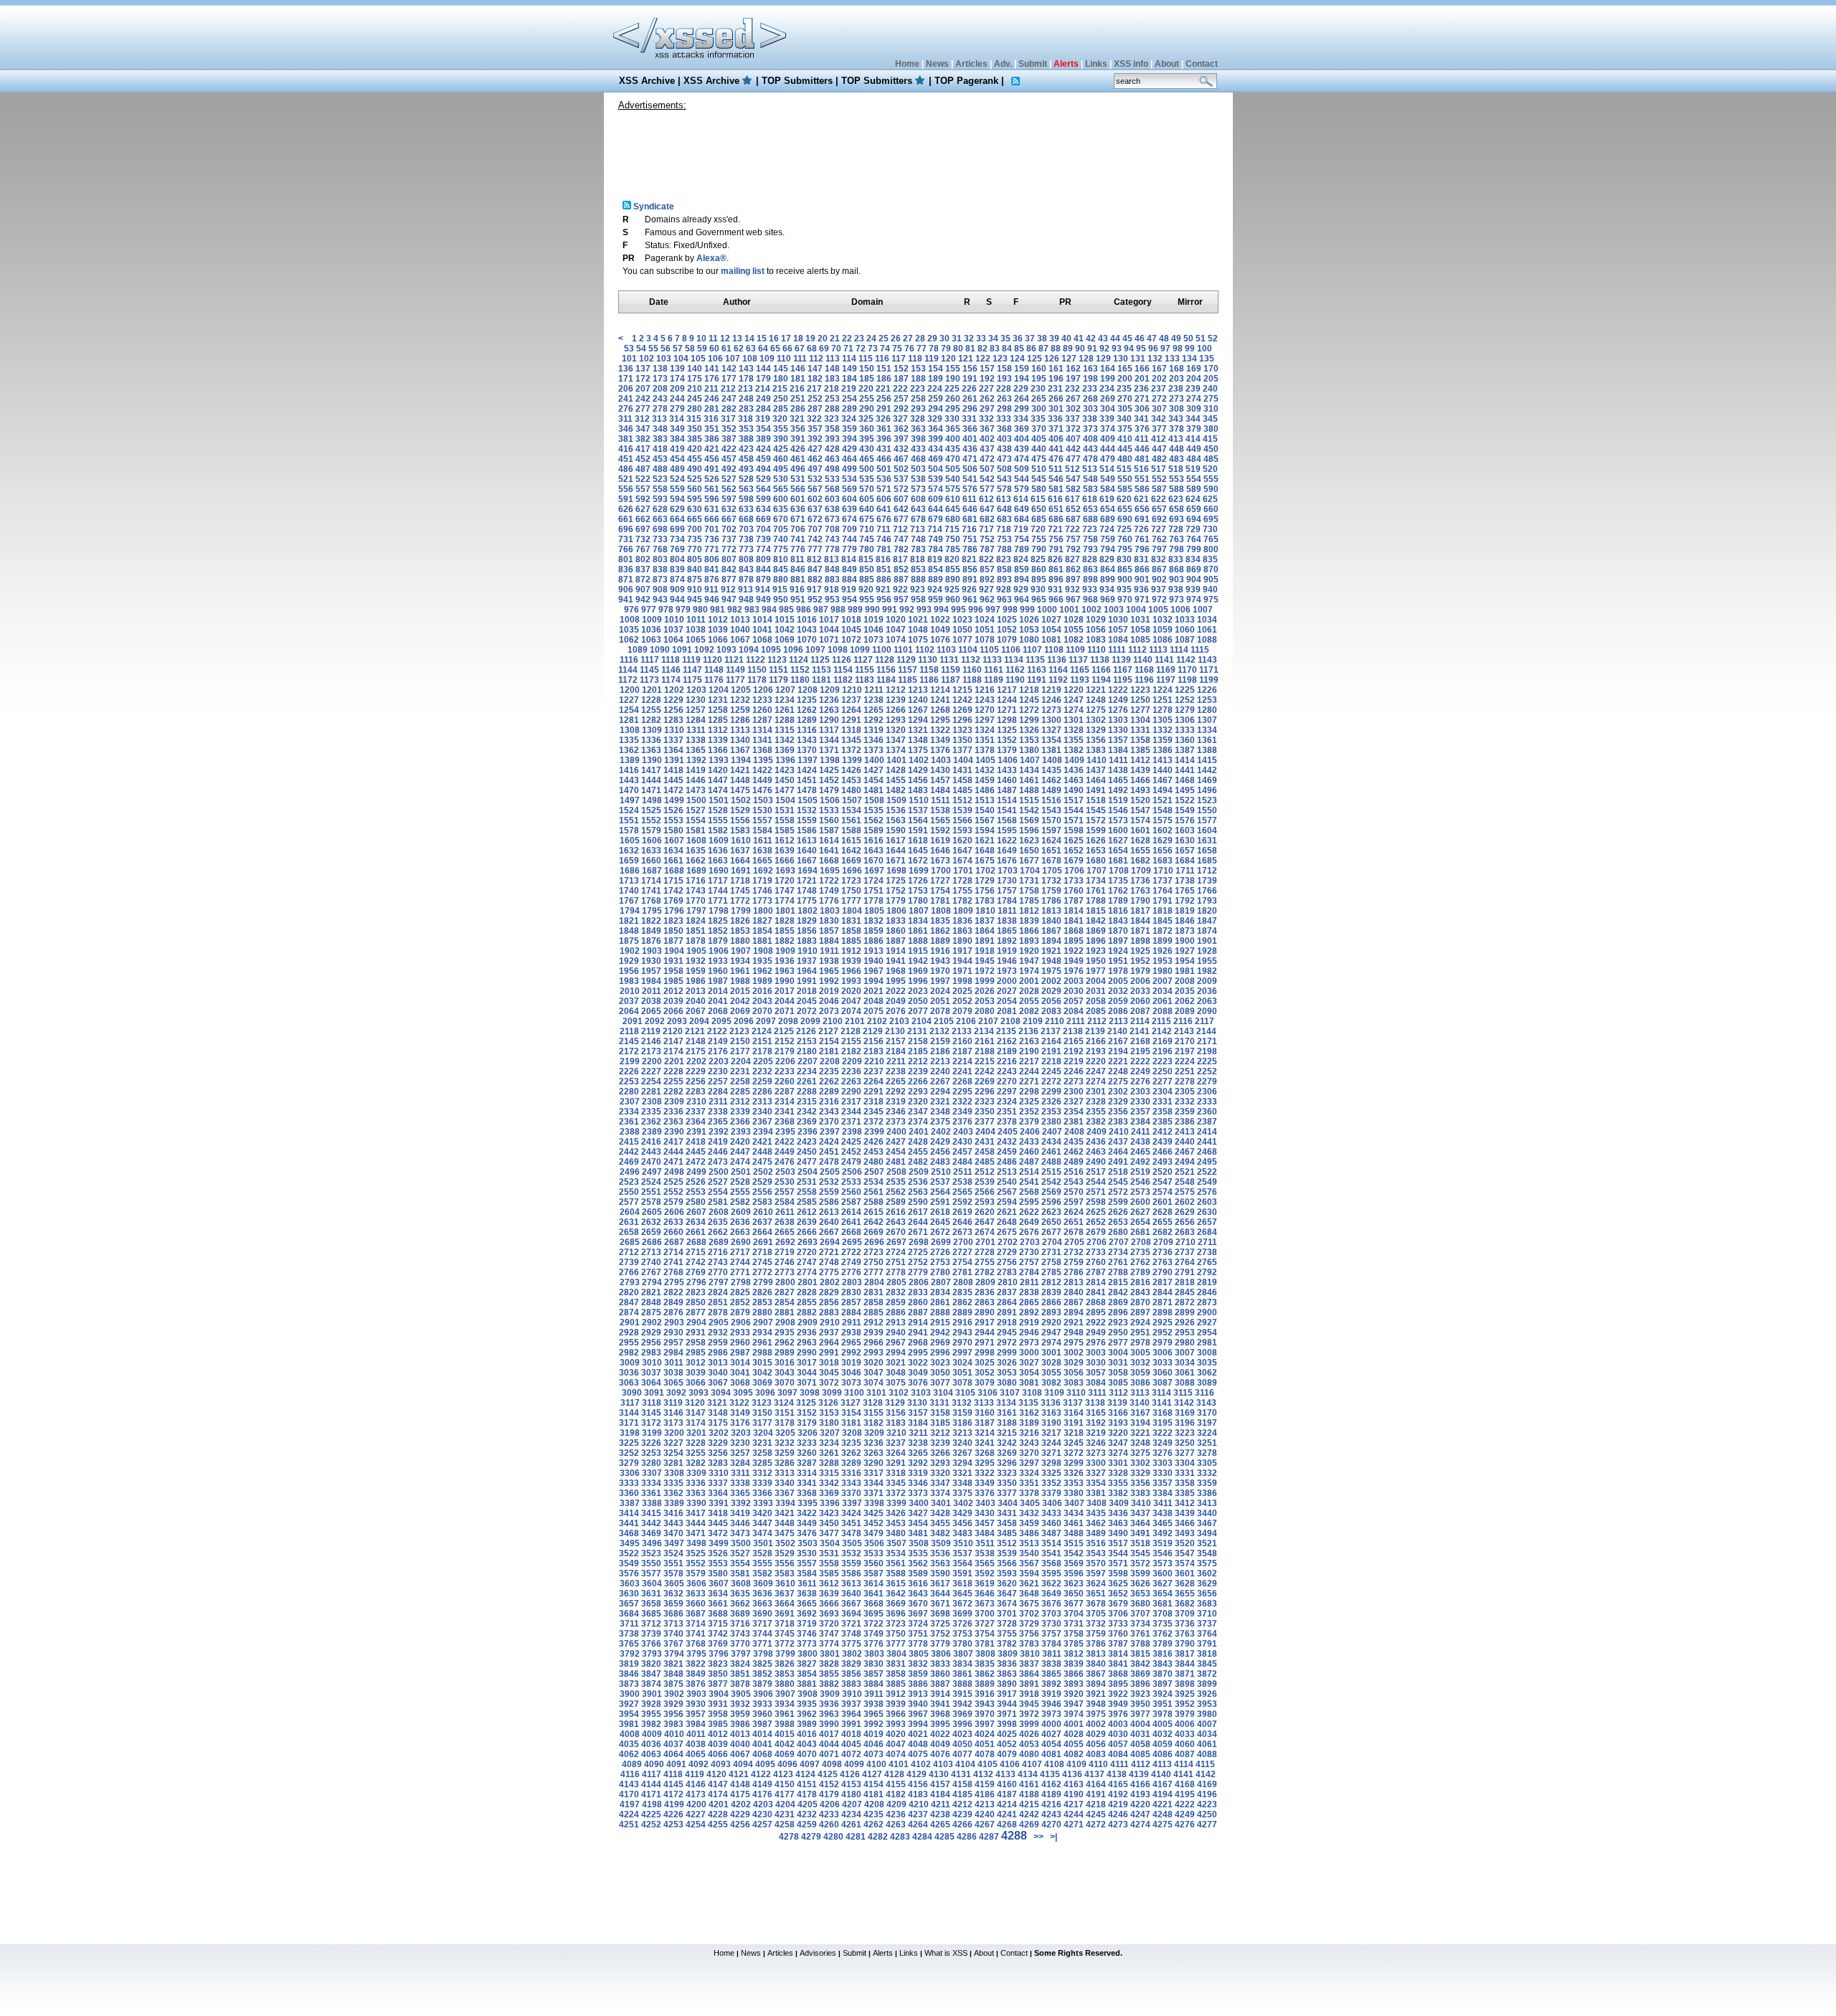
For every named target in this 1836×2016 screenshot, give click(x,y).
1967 (874, 971)
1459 (985, 780)
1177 (735, 680)
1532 (807, 810)
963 (1004, 600)
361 (884, 429)
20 (823, 339)
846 (798, 569)
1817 (1140, 911)
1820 (1207, 911)
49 (1176, 339)
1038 (696, 630)
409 (1108, 439)
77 (922, 349)
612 (986, 499)
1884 (829, 941)
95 (1141, 349)
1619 (940, 841)
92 (1104, 349)
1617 (896, 841)
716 (969, 529)
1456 (918, 780)
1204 (719, 690)
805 (695, 559)
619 (1107, 499)
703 (746, 529)
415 (1210, 439)
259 (936, 399)
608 (918, 499)
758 (1090, 539)
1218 (1029, 690)
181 (798, 379)
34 (993, 339)
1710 (1163, 871)
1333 (1185, 730)
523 (660, 479)
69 (824, 349)
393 (832, 439)
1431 (962, 770)
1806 (896, 911)
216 (797, 389)
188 (918, 379)
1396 (785, 760)
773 (746, 549)
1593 (962, 830)
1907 (741, 951)
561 (712, 489)
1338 (696, 740)
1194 (1101, 680)
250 (781, 399)
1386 (1163, 750)
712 (900, 529)
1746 (762, 891)
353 (746, 429)
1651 (1051, 851)
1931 (673, 961)
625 (1210, 499)
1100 (882, 650)
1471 (651, 790)
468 (918, 459)
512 (1073, 469)
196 (1056, 379)
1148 (714, 670)
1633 (651, 851)
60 (714, 349)
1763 (1140, 891)
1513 (985, 800)
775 (781, 549)
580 (1039, 489)
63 (751, 349)
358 (832, 429)
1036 (651, 630)
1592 (940, 830)
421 (712, 449)
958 (918, 600)
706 (798, 529)
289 (850, 409)
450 (1211, 449)
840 (695, 569)
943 (660, 600)
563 (746, 489)
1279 (1185, 710)
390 (781, 439)
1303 (1118, 720)
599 (763, 499)
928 (1004, 590)
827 (1073, 559)
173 (660, 379)
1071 (829, 640)
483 (1177, 459)
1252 (1185, 700)
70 (836, 349)
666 (712, 519)
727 (1159, 529)
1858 (851, 931)
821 (969, 559)
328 (918, 419)
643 (918, 509)
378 (1177, 429)
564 (763, 489)
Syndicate (653, 207)
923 (918, 590)
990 (872, 610)
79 (946, 349)
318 (746, 419)
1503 (763, 800)
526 (712, 479)
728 (1176, 529)
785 (953, 549)
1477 (785, 790)
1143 (1207, 660)
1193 (1080, 680)
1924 (1118, 951)
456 (712, 459)
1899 (1163, 941)
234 (1107, 389)
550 (1125, 479)
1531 (785, 810)
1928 (1207, 951)
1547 (1140, 810)
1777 (851, 901)
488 (660, 469)
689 (1108, 519)
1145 (649, 670)
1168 (1144, 670)
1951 (1118, 961)
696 (626, 529)
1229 (673, 700)
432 (901, 449)
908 (660, 590)
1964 (807, 971)
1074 (896, 640)
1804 (852, 911)
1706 (1074, 871)
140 (695, 369)
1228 (651, 700)
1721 (807, 881)
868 (1177, 569)
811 (798, 559)
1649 (1007, 851)
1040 (740, 630)
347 (643, 429)
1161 (994, 670)
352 (729, 429)
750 (953, 539)
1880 (740, 941)
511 (1056, 469)
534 (850, 479)
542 (987, 479)
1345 (851, 740)
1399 (852, 760)
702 (729, 529)
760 (1125, 539)
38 (1042, 339)
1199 (1209, 680)
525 (695, 479)
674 (850, 519)
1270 (985, 710)
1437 (1096, 770)
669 (763, 519)
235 (1124, 389)
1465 (1118, 780)
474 (1022, 459)
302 (1073, 409)
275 (1211, 399)
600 (781, 499)
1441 (1185, 770)
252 (815, 399)
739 (763, 539)
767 (643, 549)
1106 (1011, 650)
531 (798, 479)
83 (995, 349)
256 (884, 399)
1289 (807, 720)
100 (1205, 349)
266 (1056, 399)
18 (798, 339)
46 (1140, 339)
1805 (874, 911)
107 (733, 359)
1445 (673, 780)
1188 (972, 680)
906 (626, 590)
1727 (940, 881)
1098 (838, 650)
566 (798, 489)
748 (918, 539)
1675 (985, 861)
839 (677, 569)
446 (1142, 449)
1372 (851, 750)
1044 (829, 630)
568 (832, 489)
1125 (820, 660)
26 (896, 339)
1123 (777, 660)
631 (712, 509)
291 (884, 409)
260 (953, 399)
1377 (962, 750)
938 (1176, 590)
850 (867, 569)
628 (660, 509)
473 (1004, 459)
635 (781, 509)
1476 (762, 790)
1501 (719, 800)
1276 (1118, 710)
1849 (651, 931)
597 (729, 499)
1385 (1140, 750)
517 (1159, 469)
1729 (985, 881)
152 (901, 369)
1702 (985, 871)
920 (866, 590)
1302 (1096, 720)
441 (1056, 449)
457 (729, 459)
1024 (985, 620)
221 (883, 389)
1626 (1096, 841)
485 (1211, 459)
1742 (673, 891)
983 (752, 610)
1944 (962, 961)
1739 (1207, 881)
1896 (1096, 941)
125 (1035, 359)
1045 (851, 630)
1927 (1185, 951)
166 (1142, 369)
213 (746, 389)
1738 (1185, 881)
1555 (718, 820)
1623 (1029, 841)
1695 (830, 871)
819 (935, 559)
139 (677, 369)
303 (1090, 409)
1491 (1096, 790)
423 (746, 449)
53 (629, 349)
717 (986, 529)
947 (729, 600)
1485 (962, 790)
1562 (874, 820)
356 (798, 429)
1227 (629, 700)
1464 (1096, 780)
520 (1210, 469)
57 (678, 349)
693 (1177, 519)
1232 (740, 700)
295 (953, 409)
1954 (1185, 961)
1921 (1051, 951)
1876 (651, 941)
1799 (741, 911)
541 (970, 479)
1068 (762, 640)
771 (712, 549)
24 (871, 339)
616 (1055, 499)
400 (953, 439)
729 (1193, 529)
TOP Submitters (797, 81)
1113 (1158, 650)
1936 (785, 961)
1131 (949, 660)
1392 (696, 760)
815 (866, 559)
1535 (874, 810)
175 (695, 379)
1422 (762, 770)
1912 (851, 951)
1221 (1096, 690)
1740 (629, 891)
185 (867, 379)
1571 (1074, 820)
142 (729, 369)
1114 (1179, 650)
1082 (1074, 640)
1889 (940, 941)
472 (987, 459)
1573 (1118, 820)
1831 (851, 921)
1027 (1051, 620)
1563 (896, 820)
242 (643, 399)
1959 (696, 971)
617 (1073, 499)
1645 (918, 851)
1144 (628, 670)
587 (1159, 489)
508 (1004, 469)
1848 (629, 931)
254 (850, 399)
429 (850, 449)
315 (694, 419)
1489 (1051, 790)
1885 (851, 941)
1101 (903, 650)
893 (1004, 579)
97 (1165, 349)
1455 (896, 780)
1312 (718, 730)
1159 (951, 670)
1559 (807, 820)
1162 (1015, 670)
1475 (740, 790)
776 (798, 549)
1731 (1029, 881)
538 (918, 479)
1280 (1207, 710)
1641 (829, 851)
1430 (940, 770)
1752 (896, 891)
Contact (1202, 64)
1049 (940, 630)
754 (1022, 539)
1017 (829, 620)
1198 (1187, 680)
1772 (740, 901)
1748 (807, 891)
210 (695, 389)
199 (1108, 379)
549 (1108, 479)
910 (695, 590)
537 (901, 479)
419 (677, 449)
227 (986, 389)
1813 (1051, 911)
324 (849, 419)
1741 (651, 891)
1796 (674, 911)
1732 (1051, 881)
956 (884, 600)
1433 (1007, 770)
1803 (830, 911)
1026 (1029, 620)
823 (1004, 559)
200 (1125, 379)
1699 (919, 871)
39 (1054, 339)
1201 (652, 690)
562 (729, 489)
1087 (1185, 640)
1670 (874, 861)
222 (900, 389)
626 (626, 509)
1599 (1096, 830)
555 (1211, 479)
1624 (1051, 841)
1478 (807, 790)
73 (873, 349)
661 (626, 519)
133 (1172, 359)
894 (1022, 579)
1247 (1074, 700)
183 (832, 379)
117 (899, 359)
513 (1090, 469)
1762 (1118, 891)
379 (1194, 429)
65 (775, 349)
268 (1090, 399)
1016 (807, 620)
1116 (629, 660)
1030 (1118, 620)
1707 (1097, 871)
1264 (851, 710)
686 (1056, 519)
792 (1073, 549)
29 (932, 339)
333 (1004, 419)
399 (936, 439)
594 (677, 499)
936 (1141, 590)
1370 (807, 750)
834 (1193, 559)
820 (952, 559)
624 (1193, 499)
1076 (940, 640)
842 (729, 569)
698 (660, 529)
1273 (1051, 710)
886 (884, 579)
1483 (918, 790)
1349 (940, 740)
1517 (1074, 800)
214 (763, 389)
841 (712, 569)
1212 (896, 690)
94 (1129, 349)
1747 (785, 891)
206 (626, 389)
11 (713, 339)
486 (626, 469)
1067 (740, 640)
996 (976, 610)
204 (1194, 379)
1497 (630, 800)
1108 (1054, 650)
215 (780, 389)
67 (800, 349)
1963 (785, 971)
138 (660, 369)
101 (629, 359)
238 (1176, 389)
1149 (735, 670)
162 (1073, 369)
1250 (1140, 700)
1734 (1096, 881)
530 (781, 479)
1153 (822, 670)
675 (867, 519)
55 (653, 349)
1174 (671, 680)
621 (1141, 499)
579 (1022, 489)
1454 (874, 780)
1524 (629, 810)
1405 (985, 760)
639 (850, 509)
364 (936, 429)
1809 (963, 911)
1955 (1207, 961)
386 (712, 439)
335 (1038, 419)
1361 (1207, 740)
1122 (756, 660)
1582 (718, 830)
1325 (1007, 730)
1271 (1007, 710)
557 (643, 489)
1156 (886, 670)
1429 (918, 770)
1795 (652, 911)
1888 (918, 941)
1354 (1051, 740)
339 (1107, 419)
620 (1124, 499)
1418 (673, 770)
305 (1125, 409)
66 (787, 349)
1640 (807, 851)
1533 (829, 810)
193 (1004, 379)
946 (712, 600)
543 (1004, 479)
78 (934, 349)
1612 (785, 841)
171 (626, 379)
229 (1021, 389)
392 (815, 439)
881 (798, 579)
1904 (674, 951)
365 (953, 429)
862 (1073, 569)
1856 (807, 931)
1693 (785, 871)
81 (970, 349)
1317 (829, 730)
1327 (1051, 730)
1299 (1029, 720)
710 (867, 529)
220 (866, 389)
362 (901, 429)
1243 (985, 700)
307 (1159, 409)
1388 (1207, 750)
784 (936, 549)
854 (936, 569)
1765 (1185, 891)
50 (1188, 339)
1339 (718, 740)
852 (901, 569)
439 (1022, 449)
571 (884, 489)
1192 (1058, 680)
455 (695, 459)
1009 (652, 620)
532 (815, 479)
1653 (1096, 851)
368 (1004, 429)
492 (729, 469)
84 (1007, 349)
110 (784, 359)
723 (1090, 529)
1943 (940, 961)
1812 (1029, 911)
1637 (740, 851)
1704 (1030, 871)
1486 (985, 790)
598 (746, 499)
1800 (763, 911)
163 (1090, 369)
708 (832, 529)
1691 (741, 871)
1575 (1163, 820)
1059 (1163, 630)
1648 (985, 851)
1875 (629, 941)
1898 (1140, 941)
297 (987, 409)
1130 (928, 660)
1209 (830, 690)
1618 (918, 841)
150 (867, 369)
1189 (994, 680)
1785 (1029, 901)
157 (987, 369)
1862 (940, 931)
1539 (962, 810)
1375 (918, 750)
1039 (718, 630)
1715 (673, 881)
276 (626, 409)
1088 (1207, 640)
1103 (946, 650)
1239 (896, 700)
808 (746, 559)
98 (1178, 349)
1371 (829, 750)
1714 (651, 881)
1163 (1037, 670)
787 (987, 549)
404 (1022, 439)
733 (660, 539)
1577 (1207, 820)
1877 (673, 941)
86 (1031, 349)
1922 (1074, 951)
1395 (763, 760)
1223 (1140, 690)
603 (832, 499)
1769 (673, 901)
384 (677, 439)
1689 (696, 871)
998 (1010, 610)
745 (867, 539)
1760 (1074, 891)
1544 (1074, 810)
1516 (1051, 800)
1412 (1140, 760)
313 (659, 419)
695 (1211, 519)
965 (1039, 600)
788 (1004, 549)
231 (1055, 389)
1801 (785, 911)
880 (781, 579)
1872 (1163, 931)
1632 (629, 851)
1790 (1140, 901)
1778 (874, 901)
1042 (785, 630)
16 (774, 339)
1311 (696, 730)
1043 (807, 630)
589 (1194, 489)
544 (1022, 479)
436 (970, 449)
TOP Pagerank (966, 81)
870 (1211, 569)
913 (746, 590)
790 (1039, 549)
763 (1177, 539)
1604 (1207, 830)
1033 (1185, 620)
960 (953, 600)
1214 (940, 690)
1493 (1140, 790)
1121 (734, 660)
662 (643, 519)
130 (1121, 359)
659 (1194, 509)
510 (1039, 469)
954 (850, 600)
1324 (985, 730)
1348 (918, 740)
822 (986, 559)
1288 (785, 720)
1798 (719, 911)
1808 (941, 911)
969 (1108, 600)
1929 (629, 961)
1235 (807, 700)
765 (1211, 539)
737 (729, 539)
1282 (651, 720)
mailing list (743, 271)
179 (763, 379)
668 (746, 519)
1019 (874, 620)
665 (695, 519)
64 (763, 349)
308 (1177, 409)
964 (1022, 600)
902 (1159, 579)
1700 (941, 871)
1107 (1032, 650)
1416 (629, 770)
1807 (919, 911)
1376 (940, 750)
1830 (829, 921)
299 (1022, 409)
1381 (1051, 750)
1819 (1185, 911)
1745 (740, 891)
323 (832, 419)
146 (798, 369)
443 (1090, 449)
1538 (940, 810)
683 (1004, 519)
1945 (985, 961)
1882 (785, 941)
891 (970, 579)
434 (936, 449)
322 (814, 419)
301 (1056, 409)
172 (643, 379)
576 (970, 489)
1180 (800, 680)
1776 (829, 901)
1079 (1007, 640)
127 (1069, 359)
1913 (874, 951)
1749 (829, 891)
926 (969, 590)
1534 (851, 810)
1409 (1074, 760)
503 (918, 469)
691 (1142, 519)
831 (1141, 559)
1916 (940, 951)
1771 (718, 901)
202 (1159, 379)
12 (725, 339)
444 (1108, 449)
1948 (1051, 961)
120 (948, 359)
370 (1039, 429)
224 (935, 389)
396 (884, 439)
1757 (1007, 891)
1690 (719, 871)
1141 (1164, 660)
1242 (962, 700)
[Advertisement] (918, 150)
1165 (1080, 670)
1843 (1118, 921)
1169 (1166, 670)
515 (1124, 469)
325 (866, 419)
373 (1090, 429)
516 (1141, 469)
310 (1211, 409)
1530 (762, 810)
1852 (718, 931)
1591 (918, 830)
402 (987, 439)
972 (1159, 600)
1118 (671, 660)
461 (798, 459)
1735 (1118, 881)
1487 (1007, 790)
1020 (896, 620)
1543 (1051, 810)
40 (1066, 339)
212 (728, 389)
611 (970, 499)
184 (850, 379)
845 (781, 569)
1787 (1074, 901)
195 (1039, 379)
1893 (1029, 941)
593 (660, 499)
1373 (874, 750)
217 (814, 389)
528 (746, 479)
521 (626, 479)
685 (1039, 519)
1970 (940, 971)
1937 (807, 961)
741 (798, 539)
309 (1194, 409)
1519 (1118, 800)
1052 (1007, 630)
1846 (1185, 921)
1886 (874, 941)
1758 (1029, 891)
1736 (1140, 881)
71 (848, 349)
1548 (1163, 810)
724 (1107, 529)
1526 (673, 810)
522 (643, 479)
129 (1103, 359)
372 (1073, 429)
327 (900, 419)
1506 (830, 800)
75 (897, 349)
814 (849, 559)
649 (1022, 509)
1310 (674, 730)
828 (1090, 559)
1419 (696, 770)
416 (626, 449)
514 (1107, 469)
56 (666, 349)
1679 (1074, 861)
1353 (1029, 740)
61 (727, 349)
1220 (1074, 690)
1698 (896, 871)
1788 (1096, 901)
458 (746, 459)
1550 (1207, 810)
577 (987, 489)
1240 (918, 700)
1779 (896, 901)
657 (1159, 509)
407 (1073, 439)
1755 (962, 891)
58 (690, 349)
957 (901, 600)
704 (763, 529)
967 (1073, 600)
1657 (1185, 851)
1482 (896, 790)
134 (1189, 359)
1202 (674, 690)
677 (901, 519)
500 (867, 469)
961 (970, 600)
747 (901, 539)
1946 (1007, 961)
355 (781, 429)
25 (884, 339)
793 (1090, 549)
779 (850, 549)
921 (883, 590)
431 (884, 449)
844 (763, 569)
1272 (1029, 710)
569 (850, 489)
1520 (1140, 800)
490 (695, 469)
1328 (1074, 730)
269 (1108, 399)
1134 (1014, 660)
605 (867, 499)
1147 (692, 670)
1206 (763, 690)
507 (987, 469)
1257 (696, 710)
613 (1004, 499)
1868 (1074, 931)
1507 (852, 800)
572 (901, 489)
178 (746, 379)
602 (815, 499)
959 (936, 600)
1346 (874, 740)
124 (1017, 359)
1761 (1096, 891)
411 (1142, 439)
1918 (985, 951)
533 (832, 479)
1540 (985, 810)
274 (1194, 399)
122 (983, 359)
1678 (1051, 861)
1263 (829, 710)
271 (1142, 399)
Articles (971, 64)
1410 (1097, 760)
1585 (785, 830)
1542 (1029, 810)
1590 (896, 830)
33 (981, 339)
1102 (925, 650)
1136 (1057, 660)
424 (763, 449)
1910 (808, 951)
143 (746, 369)
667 (729, 519)
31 (957, 339)
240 (1210, 389)
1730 (1007, 881)
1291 (851, 720)
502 (901, 469)
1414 (1185, 760)
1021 (918, 620)
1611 (763, 841)
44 (1115, 339)
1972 (985, 971)
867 (1159, 569)
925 (952, 590)
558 (660, 489)
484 (1194, 459)
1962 (762, 971)
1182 (843, 680)
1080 (1029, 640)
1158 (929, 670)
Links (1096, 64)
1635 (696, 851)
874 (677, 579)
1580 (673, 830)
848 (832, 569)
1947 (1029, 961)
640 (867, 509)
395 (867, 439)
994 (941, 610)
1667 (807, 861)
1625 (1074, 841)
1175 (692, 680)
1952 (1140, 961)
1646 (940, 851)
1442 (1207, 770)
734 (677, 539)
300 (1039, 409)
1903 (652, 951)
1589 (874, 830)
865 (1125, 569)
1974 (1029, 971)
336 (1055, 419)
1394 (741, 760)
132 (1155, 359)
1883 (807, 941)
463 (832, 459)
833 (1176, 559)
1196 (1144, 680)
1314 (762, 730)
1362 (629, 750)
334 (1021, 419)
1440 (1163, 770)
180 (781, 379)
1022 (940, 620)
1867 (1051, 931)
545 (1039, 479)
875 (695, 579)
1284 (696, 720)
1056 (1096, 630)
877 (729, 579)
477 (1073, 459)
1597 (1051, 830)
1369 (785, 750)
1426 (851, 770)
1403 (941, 760)
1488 (1029, 790)
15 (762, 339)
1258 (718, 710)
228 (1004, 389)
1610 (741, 841)
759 (1108, 539)
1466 (1140, 780)
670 (781, 519)
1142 (1186, 660)
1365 (696, 750)
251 (798, 399)
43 (1103, 339)
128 (1086, 359)
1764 (1163, 891)
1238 (874, 700)
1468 (1185, 780)
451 (626, 459)
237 (1159, 389)
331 (969, 419)
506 (970, 469)
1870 (1118, 931)
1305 (1163, 720)
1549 (1185, 810)
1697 (874, 871)
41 (1079, 339)
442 (1073, 449)
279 (677, 409)
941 (626, 600)
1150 (757, 670)
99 (1190, 349)
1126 (842, 660)
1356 (1096, 740)
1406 (1008, 760)
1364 (673, 750)
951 (798, 600)
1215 (962, 690)
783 (918, 549)
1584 (762, 830)
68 (812, 349)
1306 (1185, 720)
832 (1159, 559)
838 (660, 569)
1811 (1007, 911)
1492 (1118, 790)
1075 (918, 640)
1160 (972, 670)
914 (763, 590)
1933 (718, 961)
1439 (1140, 770)
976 (631, 610)
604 (850, 499)
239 (1193, 389)
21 (835, 339)
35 (1005, 339)
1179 (779, 680)
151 (884, 369)
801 (626, 559)
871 (626, 579)
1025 (1007, 620)
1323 (962, 730)
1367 (740, 750)
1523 (1207, 800)
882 (815, 579)
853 (918, 569)
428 (832, 449)
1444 (651, 780)
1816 (1118, 911)
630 (695, 509)
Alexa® (711, 258)
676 (884, 519)
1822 (651, 921)
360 (867, 429)
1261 (785, 710)
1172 (628, 680)
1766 (1207, 891)
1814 (1074, 911)
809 (763, 559)
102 (647, 359)
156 (970, 369)
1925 (1140, 951)
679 (936, 519)
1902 (630, 951)
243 (660, 399)
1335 (629, 740)
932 (1073, 590)
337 (1073, 419)
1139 (1121, 660)
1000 (1047, 610)
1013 (740, 620)
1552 (651, 820)
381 (626, 439)
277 (643, 409)
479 (1108, 459)
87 (1044, 349)
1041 (762, 630)
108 (750, 359)
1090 (660, 650)
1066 (718, 640)
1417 (651, 770)
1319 (874, 730)
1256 (673, 710)
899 (1108, 579)
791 (1056, 549)
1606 (652, 841)
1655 (1140, 851)
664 (677, 519)
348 (660, 429)
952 (815, 600)
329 (935, 419)
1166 (1101, 670)
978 (666, 610)
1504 (785, 800)
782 (901, 549)
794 (1108, 549)
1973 (1007, 971)
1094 (749, 650)
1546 (1118, 810)
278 (660, 409)
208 (660, 389)
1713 (629, 881)
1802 (808, 911)
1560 (829, 820)
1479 (829, 790)
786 (970, 549)
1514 (1007, 800)
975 (1211, 600)
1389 (630, 760)
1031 (1140, 620)
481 (1142, 459)
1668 (829, 861)
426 (798, 449)
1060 (1185, 630)
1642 (851, 851)
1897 (1118, 941)
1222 (1118, 690)
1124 (799, 660)
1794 (630, 911)
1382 (1074, 750)
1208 (808, 690)
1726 (918, 881)
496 (798, 469)
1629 (1163, 841)
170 (1211, 369)
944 (677, 600)
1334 (1207, 730)
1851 (696, 931)
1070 (807, 640)
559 (677, 489)
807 (729, 559)
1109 (1075, 650)
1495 (1185, 790)
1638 (762, 851)
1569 (1029, 820)
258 (918, 399)
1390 (652, 760)
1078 (985, 640)
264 (1022, 399)
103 (664, 359)
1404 (963, 760)
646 (970, 509)
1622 (1007, 841)
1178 (757, 680)
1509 (896, 800)
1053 (1029, 630)
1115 (1200, 650)
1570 (1051, 820)
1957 (651, 971)
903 (1177, 579)
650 (1039, 509)
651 (1056, 509)
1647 (962, 851)
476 (1056, 459)
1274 (1074, 710)
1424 (807, 770)
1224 (1163, 690)
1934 (740, 961)
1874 (1207, 931)
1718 (740, 881)
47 (1152, 339)
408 (1090, 439)
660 (1211, 509)
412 (1159, 439)
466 (884, 459)
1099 (860, 650)
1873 (1185, 931)
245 (695, 399)
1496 (1207, 790)
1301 (1074, 720)
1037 (673, 630)
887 (901, 579)
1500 (696, 800)
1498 (652, 800)
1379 (1007, 750)
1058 (1140, 630)
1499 (674, 800)
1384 (1118, 750)
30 (945, 339)
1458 (962, 780)
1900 (1185, 941)
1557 (762, 820)
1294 (918, 720)
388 (746, 439)
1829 (807, 921)
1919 (1007, 951)
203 (1177, 379)
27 (908, 339)
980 (700, 610)
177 (729, 379)
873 (660, 579)
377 (1159, 429)
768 (660, 549)
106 (715, 359)
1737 (1163, 881)
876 (712, 579)
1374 (896, 750)
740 (781, 539)
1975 (1051, 971)
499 (850, 469)
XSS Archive (647, 81)
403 (1004, 439)
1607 (674, 841)
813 (832, 559)
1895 (1074, 941)
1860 (896, 931)
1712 (1207, 871)
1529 (740, 810)
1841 (1074, 921)
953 (832, 600)
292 (901, 409)
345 (1210, 419)
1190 (1015, 680)
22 (847, 339)
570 (867, 489)
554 (1194, 479)
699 (677, 529)
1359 (1163, 740)
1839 (1029, 921)
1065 (696, 640)
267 (1073, 399)
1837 (985, 921)
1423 (785, 770)
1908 (763, 951)
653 (1090, 509)
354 (763, 429)
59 (702, 349)
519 (1193, 469)
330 (952, 419)
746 (884, 539)
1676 (1007, 861)
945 (695, 600)
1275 (1096, 710)
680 (953, 519)
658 (1177, 509)
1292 (874, 720)
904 (1194, 579)
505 (953, 469)
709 (850, 529)
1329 (1096, 730)
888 (918, 579)
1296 (962, 720)
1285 (718, 720)
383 (660, 439)
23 (859, 339)
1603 (1185, 830)
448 (1177, 449)
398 (918, 439)
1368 (762, 750)
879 (763, 579)
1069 (785, 640)
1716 (696, 881)
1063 (651, 640)
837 (643, 569)
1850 (673, 931)
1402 (919, 760)
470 (953, 459)
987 (821, 610)
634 (763, 509)
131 (1138, 359)
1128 (885, 660)
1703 (1008, 871)
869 (1194, 569)
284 (763, 409)
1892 (1007, 941)
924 (935, 590)
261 (970, 399)
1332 (1163, 730)
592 (643, 499)
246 (712, 399)
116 (882, 359)
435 (953, 449)
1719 (762, 881)
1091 (682, 650)
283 (746, 409)
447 (1159, 449)
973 (1177, 600)
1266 (896, 710)
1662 (696, 861)
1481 (874, 790)
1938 (829, 961)
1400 (874, 760)
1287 (762, 720)
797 (1159, 549)
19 (810, 339)
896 (1056, 579)
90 (1080, 349)
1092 (704, 650)
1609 (719, 841)
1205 (741, 690)
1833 (896, 921)
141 (712, 369)
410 (1125, 439)
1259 (740, 710)
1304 (1140, 720)
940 (1210, 590)
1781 (940, 901)
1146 (671, 670)
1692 (763, 871)
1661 (673, 861)
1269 (962, 710)
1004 (1136, 610)
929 (1021, 590)
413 (1176, 439)
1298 (1007, 720)
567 (815, 489)
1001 (1069, 610)
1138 (1100, 660)
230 (1038, 389)
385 (695, 439)
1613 (807, 841)
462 (815, 459)
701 (712, 529)
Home (907, 64)
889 (936, 579)
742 (815, 539)
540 (953, 479)
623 (1176, 499)
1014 (762, 620)
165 (1125, 369)
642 (901, 509)
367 (987, 429)
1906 (719, 951)
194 (1022, 379)
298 (1004, 409)
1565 (940, 820)
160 (1039, 369)
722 (1073, 529)
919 (849, 590)
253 (832, 399)
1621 (985, 841)
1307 (1207, 720)
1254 (629, 710)
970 (1125, 600)
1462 (1051, 780)
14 (749, 339)
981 (718, 610)
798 (1177, 549)
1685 (1207, 861)
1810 (985, 911)
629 (677, 509)
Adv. (1003, 64)
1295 (940, 720)
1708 (1119, 871)
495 (781, 469)
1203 (696, 690)
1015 (785, 620)
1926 (1163, 951)
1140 (1143, 660)
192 (987, 379)
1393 (719, 760)
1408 (1052, 760)
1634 (673, 851)
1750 (851, 891)
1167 (1123, 670)
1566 (962, 820)
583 (1090, 489)
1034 (1207, 620)
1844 (1140, 921)
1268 (940, 710)
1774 (785, 901)
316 (711, 419)
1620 (962, 841)
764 (1194, 539)
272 (1159, 399)
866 (1142, 569)
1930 (651, 961)
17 (786, 339)
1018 (851, 620)
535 (867, 479)
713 (918, 529)
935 (1124, 590)
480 (1125, 459)
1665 (762, 861)
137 (643, 369)
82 (983, 349)
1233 (762, 700)
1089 (638, 650)
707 (815, 529)
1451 (807, 780)
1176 (714, 680)
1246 (1051, 700)
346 (626, 429)
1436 (1074, 770)
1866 (1029, 931)
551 (1142, 479)
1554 (696, 820)
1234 (785, 700)
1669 (851, 861)
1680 (1096, 861)
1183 (865, 680)
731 (626, 539)
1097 (815, 650)
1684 (1185, 861)
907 (643, 590)
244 (677, 399)
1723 (851, 881)
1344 (829, 740)
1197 (1166, 680)
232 (1073, 389)
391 (798, 439)
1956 (629, 971)
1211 (874, 690)
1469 (1207, 780)
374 (1108, 429)
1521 (1163, 800)
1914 (896, 951)
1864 (985, 931)
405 (1039, 439)
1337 (673, 740)
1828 (785, 921)
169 (1194, 369)
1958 (673, 971)
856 (970, 569)
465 (867, 459)
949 (763, 600)
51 (1201, 339)
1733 (1074, 881)
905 (1211, 579)
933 (1090, 590)
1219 (1051, 690)
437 (987, 449)
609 (936, 499)
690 (1125, 519)
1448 (740, 780)
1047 (896, 630)
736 (712, 539)
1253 (1207, 700)
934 (1107, 590)
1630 (1185, 841)
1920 (1029, 951)
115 (866, 359)
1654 (1118, 851)
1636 (718, 851)
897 (1073, 579)
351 (712, 429)
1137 (1078, 660)
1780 (918, 901)
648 (1004, 509)
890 (953, 579)
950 (781, 600)
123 (1000, 359)
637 (815, 509)
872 (643, 579)
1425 (829, 770)
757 (1073, 539)
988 (838, 610)
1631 (1207, 841)
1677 (1029, 861)
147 (815, 369)
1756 (985, 891)
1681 (1118, 861)
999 (1027, 610)
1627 (1118, 841)
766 (626, 549)
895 (1039, 579)
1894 (1051, 941)
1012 (718, 620)
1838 (1007, 921)
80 (958, 349)
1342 (785, 740)
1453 (851, 780)
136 (626, 369)
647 (987, 509)
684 (1022, 519)
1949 (1074, 961)
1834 (918, 921)
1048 (918, 630)
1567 (985, 820)
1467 (1163, 780)
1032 (1163, 620)
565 (781, 489)
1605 (630, 841)
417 (643, 449)
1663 (718, 861)
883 (832, 579)
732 (643, 539)
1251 (1163, 700)
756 (1056, 539)
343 (1176, 419)
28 (920, 339)
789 (1022, 549)
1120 (713, 660)
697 (643, 529)
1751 (874, 891)
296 (970, 409)
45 (1127, 339)
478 (1090, 459)
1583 (740, 830)
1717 (718, 881)
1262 (807, 710)
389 (763, 439)
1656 (1163, 851)
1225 (1185, 690)
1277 (1140, 710)
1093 (727, 650)
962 (987, 600)
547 (1073, 479)
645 (953, 509)
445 (1125, 449)
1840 (1051, 921)
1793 (1207, 901)
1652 (1074, 851)
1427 (874, 770)
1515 (1029, 800)
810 (781, 559)
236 (1141, 389)
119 (932, 359)
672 (815, 519)
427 (815, 449)
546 (1056, 479)
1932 (696, 961)
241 (626, 399)
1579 (651, 830)
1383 (1096, 750)
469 (936, 459)
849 (850, 569)
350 (695, 429)
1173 (649, 680)
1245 (1029, 700)
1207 (785, 690)
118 (915, 359)
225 (952, 389)
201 (1142, 379)
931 (1055, 590)
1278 (1163, 710)
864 (1108, 569)
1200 (630, 690)
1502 (741, 800)
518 (1176, 469)
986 (804, 610)
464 (850, 459)
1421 (740, 770)
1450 (785, 780)
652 (1073, 509)
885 (867, 579)
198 (1090, 379)
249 (763, 399)
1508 (874, 800)
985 (786, 610)
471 (970, 459)
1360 (1185, 740)
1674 (962, 861)
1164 (1058, 670)
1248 (1096, 700)
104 (681, 359)
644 (936, 509)
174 (677, 379)
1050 (962, 630)
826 (1055, 559)
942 (643, 600)
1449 (762, 780)
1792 (1185, 901)
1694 (808, 871)
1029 (1096, 620)
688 (1090, 519)
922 (900, 590)
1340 (740, 740)
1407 (1030, 760)
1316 (807, 730)
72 (861, 349)
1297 (985, 720)
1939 (851, 961)
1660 (651, 861)
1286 (740, 720)
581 (1056, 489)
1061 (1207, 630)
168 (1177, 369)
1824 (696, 921)
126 (1052, 359)
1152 (800, 670)
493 (746, 469)
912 (728, 590)
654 (1108, 509)
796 (1142, 549)
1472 (673, 790)
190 (953, 379)
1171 (1209, 670)
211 (711, 389)
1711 (1185, 871)
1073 (874, 640)
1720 (785, 881)
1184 (886, 680)
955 (867, 600)
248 (746, 399)
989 (855, 610)
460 (781, 459)
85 (1019, 349)
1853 (740, 931)
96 (1153, 349)
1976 (1074, 971)
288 (832, 409)
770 (695, 549)
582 (1073, 489)
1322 (940, 730)
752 (987, 539)
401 (970, 439)
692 (1159, 519)
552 (1159, 479)
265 (1039, 399)
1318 (851, 730)
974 (1194, 600)
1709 (1141, 871)
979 (683, 610)
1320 (896, 730)
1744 (718, 891)
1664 (740, 861)
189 (936, 379)
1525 (651, 810)
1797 (696, 911)
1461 (1029, 780)
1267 (918, 710)
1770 (696, 901)
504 (936, 469)
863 (1090, 569)
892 (987, 579)
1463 (1074, 780)
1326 (1029, 730)
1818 (1163, 911)
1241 (940, 700)
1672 (918, 861)
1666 (785, 861)
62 (739, 349)
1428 (896, 770)
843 (746, 569)
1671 (896, 861)
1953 (1163, 961)
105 (698, 359)
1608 (696, 841)
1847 (1207, 921)
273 (1177, 399)
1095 (771, 650)
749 (936, 539)
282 (729, 409)
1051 (985, 630)
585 (1125, 489)
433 (918, 449)
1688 (674, 871)
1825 (718, 921)
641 (884, 509)
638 (832, 509)
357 (815, 429)
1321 (918, 730)
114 (849, 359)
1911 (829, 951)
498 (832, 469)
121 (966, 359)
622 (1159, 499)
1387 (1185, 750)
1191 (1037, 680)
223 (918, 389)
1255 (651, 710)
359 (850, 429)
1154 (843, 670)
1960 (718, 971)
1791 (1163, 901)
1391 (674, 760)
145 (781, 369)
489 (677, 469)
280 (695, 409)
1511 (941, 800)
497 (815, 469)
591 (626, 499)
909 (677, 590)
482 (1159, 459)
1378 (985, 750)
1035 (629, 630)
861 (1056, 569)
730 (1210, 529)
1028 (1074, 620)
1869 (1096, 931)
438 (1004, 449)
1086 (1163, 640)
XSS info (1131, 64)
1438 (1118, 770)
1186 (929, 680)
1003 (1114, 610)
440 (1039, 449)
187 (901, 379)
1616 (874, 841)
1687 (652, 871)
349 (677, 429)
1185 (908, 680)
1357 (1118, 740)
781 (884, 549)
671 (798, 519)
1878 (696, 941)
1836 (962, 921)
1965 (829, 971)
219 (849, 389)
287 (815, 409)
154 (936, 369)
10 (701, 339)
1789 (1118, 901)
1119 (691, 660)
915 (780, 590)
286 (798, 409)
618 (1090, 499)
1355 (1074, 740)
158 (1004, 369)
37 (1030, 339)
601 (798, 499)
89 (1068, 349)
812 (814, 559)
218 (832, 389)
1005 (1158, 610)
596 (712, 499)
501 (884, 469)
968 (1090, 600)
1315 (785, 730)
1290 (829, 720)
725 (1124, 529)
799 (1194, 549)
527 (729, 479)
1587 (829, 830)
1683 (1163, 861)
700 (695, 529)
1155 (865, 670)
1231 (718, 700)
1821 (629, 921)
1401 (896, 760)
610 (953, 499)
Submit (1033, 64)
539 (936, 479)
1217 (1007, 690)
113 (833, 359)
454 (677, 459)
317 (728, 419)
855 (953, 569)
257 (901, 399)
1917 (962, 951)
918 (832, 590)
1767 (629, 901)
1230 (696, 700)
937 (1159, 590)
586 (1142, 489)
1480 (851, 790)
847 (815, 569)
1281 (629, 720)
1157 (908, 670)
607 (901, 499)
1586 (807, 830)
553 (1177, 479)
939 (1193, 590)
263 (1004, 399)
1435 (1051, 770)
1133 (992, 660)
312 (642, 419)
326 (883, 419)
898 (1090, 579)
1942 (918, 961)
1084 (1118, 640)
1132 (971, 660)
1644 (896, 851)
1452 (829, 780)
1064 (673, 640)
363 (918, 429)
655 (1125, 509)
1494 (1163, 790)
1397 (808, 760)
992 (907, 610)
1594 (985, 830)
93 (1117, 349)
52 (1213, 339)
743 (832, 539)
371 (1056, 429)
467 (901, 459)
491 (712, 469)
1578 (629, 830)
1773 (762, 901)
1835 (940, 921)
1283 (673, 720)
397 (901, 439)
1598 (1074, 830)
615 (1038, 499)
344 (1193, 419)
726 (1141, 529)
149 (850, 369)
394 (850, 439)
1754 (940, 891)
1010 (674, 620)
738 (746, 539)
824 (1021, 559)
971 (1142, 600)
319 (763, 419)
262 (987, 399)
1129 (906, 660)
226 (969, 389)
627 (643, 509)
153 (918, 369)
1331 (1140, 730)
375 (1125, 429)
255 (867, 399)
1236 (829, 700)
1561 (851, 820)
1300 (1051, 720)
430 (867, 449)
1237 (851, 700)
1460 (1007, 780)
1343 (807, 740)
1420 (718, 770)
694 (1194, 519)
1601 (1140, 830)
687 (1073, 519)
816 (883, 559)
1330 (1118, 730)
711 (884, 529)
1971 (962, 971)
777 (815, 549)
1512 (962, 800)
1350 (962, 740)
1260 (762, 710)
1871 (1140, 931)
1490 (1074, 790)
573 (918, 489)
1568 (1007, 820)
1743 (696, 891)
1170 (1187, 670)
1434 (1029, 770)
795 (1125, 549)
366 (970, 429)
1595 (1007, 830)
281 (712, 409)
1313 (740, 730)
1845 (1163, 921)
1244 (1007, 700)
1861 (918, 931)
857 (987, 569)
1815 (1096, 911)
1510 (919, 800)
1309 (652, 730)
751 (970, 539)
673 (832, 519)
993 (924, 610)
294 (936, 409)
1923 (1096, 951)
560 (695, 489)
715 (952, 529)
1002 (1092, 610)
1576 (1185, 820)
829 (1107, 559)
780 (867, 549)
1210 (852, 690)
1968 (896, 971)
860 (1039, 569)
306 (1142, 409)
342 (1159, 419)
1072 (851, 640)
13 (737, 339)
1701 (963, 871)
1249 (1118, 700)
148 (832, 369)
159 (1022, 369)
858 (1004, 569)
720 (1038, 529)
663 (660, 519)
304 (1108, 409)
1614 (829, 841)
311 (625, 419)
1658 (1207, 851)
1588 (851, 830)
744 (850, 539)
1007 (1203, 610)
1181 (822, 680)
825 (1038, 559)
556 (626, 489)
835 (1210, 559)
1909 (785, 951)
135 (1207, 359)
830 (1124, 559)
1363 (651, 750)
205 (1211, 379)
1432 (985, 770)
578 (1004, 489)
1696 (852, 871)
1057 (1118, 630)
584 (1108, 489)
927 (986, 590)
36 (1018, 339)
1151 (779, 670)
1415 (1207, 760)
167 (1159, 369)
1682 (1140, 861)
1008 (630, 620)
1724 (874, 881)
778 (832, 549)
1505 (808, 800)
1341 (762, 740)
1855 (785, 931)
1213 (918, 690)
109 (767, 359)
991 (890, 610)
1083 (1096, 640)
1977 (1096, 971)
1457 (940, 780)
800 (1211, 549)
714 (935, 529)
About (1167, 64)
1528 (718, 810)
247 (729, 399)
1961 (740, 971)
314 (677, 419)
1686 (630, 871)
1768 (651, 901)
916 (797, 590)
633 (746, 509)
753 (1004, 539)
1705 (1052, 871)
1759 (1051, 891)
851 (884, 569)
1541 (1007, 810)
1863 (962, 931)
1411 (1118, 760)
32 (969, 339)
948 (746, 600)
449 (1194, 449)
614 (1021, 499)
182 (815, 379)
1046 (874, 630)
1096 (793, 650)
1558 (785, 820)
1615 (851, 841)
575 (953, 489)
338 (1090, 419)
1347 (896, 740)
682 (987, 519)
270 (1125, 399)
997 (993, 610)
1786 (1051, 901)
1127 (863, 660)
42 (1091, 339)
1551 (629, 820)
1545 (1096, 810)
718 (1004, 529)
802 (643, 559)
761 (1142, 539)
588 (1177, 489)
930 (1038, 590)
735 (695, 539)
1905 (696, 951)
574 (936, 489)
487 (643, 469)
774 (763, 549)
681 (970, 519)
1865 (1007, 931)
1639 (785, 851)
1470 (629, 790)
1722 (829, 881)
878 (746, 579)
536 (884, 479)
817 (900, 559)
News (937, 64)
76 (909, 349)
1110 (1097, 650)
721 (1055, 529)
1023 (962, 620)
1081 (1051, 640)
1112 (1137, 650)
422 (729, 449)
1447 (718, 780)
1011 (696, 620)
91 (1092, 349)
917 (814, 590)
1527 (696, 810)
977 (649, 610)
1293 (896, 720)
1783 (985, 901)
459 (763, 459)
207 (643, 389)
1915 (918, 951)
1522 (1185, 800)
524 (677, 479)
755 (1039, 539)
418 (660, 449)
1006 (1180, 610)
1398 (830, 760)
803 (660, 559)
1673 (940, 861)
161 (1056, 369)
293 (918, 409)
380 (1211, 429)
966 (1056, 600)
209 (677, 389)
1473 (696, 790)
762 (1159, 539)
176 (712, 379)
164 (1108, 369)
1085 (1140, 640)
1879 (718, 941)
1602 (1163, 830)
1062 (629, 640)
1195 (1123, 680)
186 (884, 379)
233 (1090, 389)
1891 (985, 941)
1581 (696, 830)
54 (641, 349)
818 (918, 559)
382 (643, 439)
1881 (762, 941)
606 (884, 499)
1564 (918, 820)
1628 (1140, 841)
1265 (874, 710)
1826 (740, 921)
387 (729, 439)
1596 (1029, 830)
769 (677, 549)
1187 (951, 680)
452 (643, 459)
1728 (962, 881)
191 (970, 379)
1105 (989, 650)
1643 (874, 851)
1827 (762, 921)
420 (695, 449)
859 (1022, 569)
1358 (1140, 740)
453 (660, 459)
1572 (1096, 820)
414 (1193, 439)
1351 (985, 740)
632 (729, 509)
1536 (896, 810)
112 (816, 359)
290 (867, 409)
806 (712, 559)
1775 (807, 901)
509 (1022, 469)
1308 (630, 730)
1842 (1096, 921)
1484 (940, 790)
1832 (874, 921)
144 (763, 369)
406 (1056, 439)
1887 (896, 941)
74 (885, 349)
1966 (851, 971)
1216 (985, 690)
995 (959, 610)
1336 (651, 740)
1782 (962, 901)
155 (953, 369)
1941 (896, 961)
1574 (1140, 820)
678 (918, 519)
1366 (718, 750)
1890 (962, 941)
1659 (629, 861)
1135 (1035, 660)
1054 (1051, 630)
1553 (673, 820)
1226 (1207, 690)
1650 (1029, 851)
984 (769, 610)
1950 (1096, 961)
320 (780, 419)
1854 (762, 931)
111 (800, 359)
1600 (1118, 830)
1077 (962, 640)
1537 (918, 810)
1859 (874, 931)
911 (711, 590)
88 (1056, 349)
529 (763, 479)
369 (1022, 429)
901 (1142, 579)
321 (797, 419)
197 (1073, 379)
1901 (1207, 941)
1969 (918, 971)
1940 (874, 961)
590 (1211, 489)
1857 (829, 931)
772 (729, 549)
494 (763, 469)
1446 (696, 780)
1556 (740, 820)
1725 (896, 881)
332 (986, 419)
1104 (968, 650)
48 (1164, 339)
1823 (673, 921)
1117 (650, 660)
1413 (1163, 760)
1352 (1007, 740)
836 (626, 569)
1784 (1007, 901)
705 (781, 529)
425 (781, 449)
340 (1124, 419)
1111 (1117, 650)
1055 (1074, 630)
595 (695, 499)
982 (735, 610)
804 (677, 559)
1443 (629, 780)
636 (798, 509)
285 (781, 409)
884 (850, 579)
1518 (1096, 800)
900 (1125, 579)
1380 (1029, 750)
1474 (718, 790)
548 (1090, 479)
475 (1039, 459)
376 (1142, 429)
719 (1021, 529)
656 (1142, 509)
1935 (762, 961)
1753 (918, 891)
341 (1141, 419)
